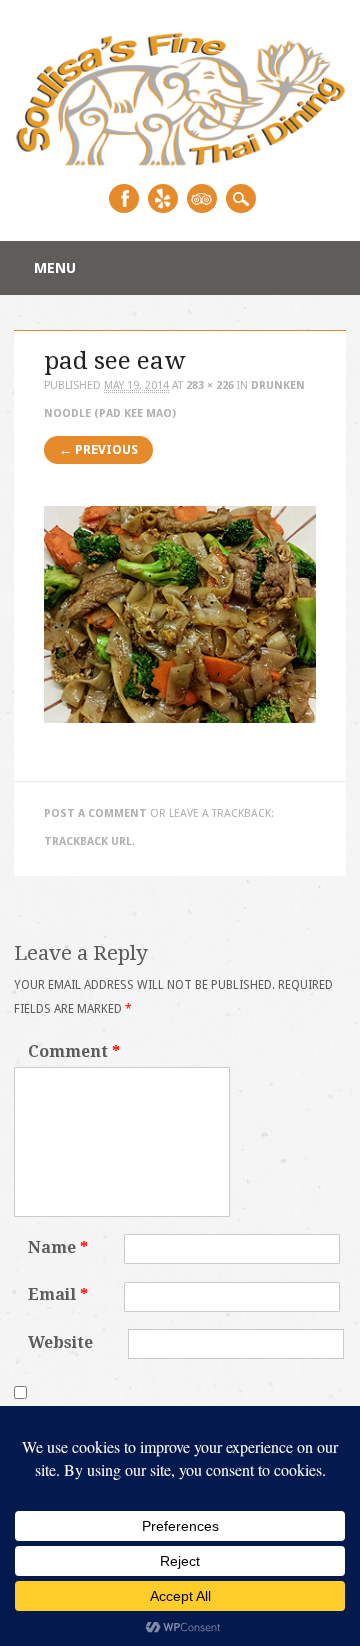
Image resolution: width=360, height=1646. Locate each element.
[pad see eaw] (179, 740)
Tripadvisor (202, 198)
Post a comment (95, 813)
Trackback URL (88, 841)
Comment (74, 1051)
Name (58, 1247)
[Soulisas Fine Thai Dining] (179, 161)
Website (60, 1342)
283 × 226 (210, 385)
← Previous (98, 449)
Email (58, 1294)
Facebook (124, 198)
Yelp (163, 198)
